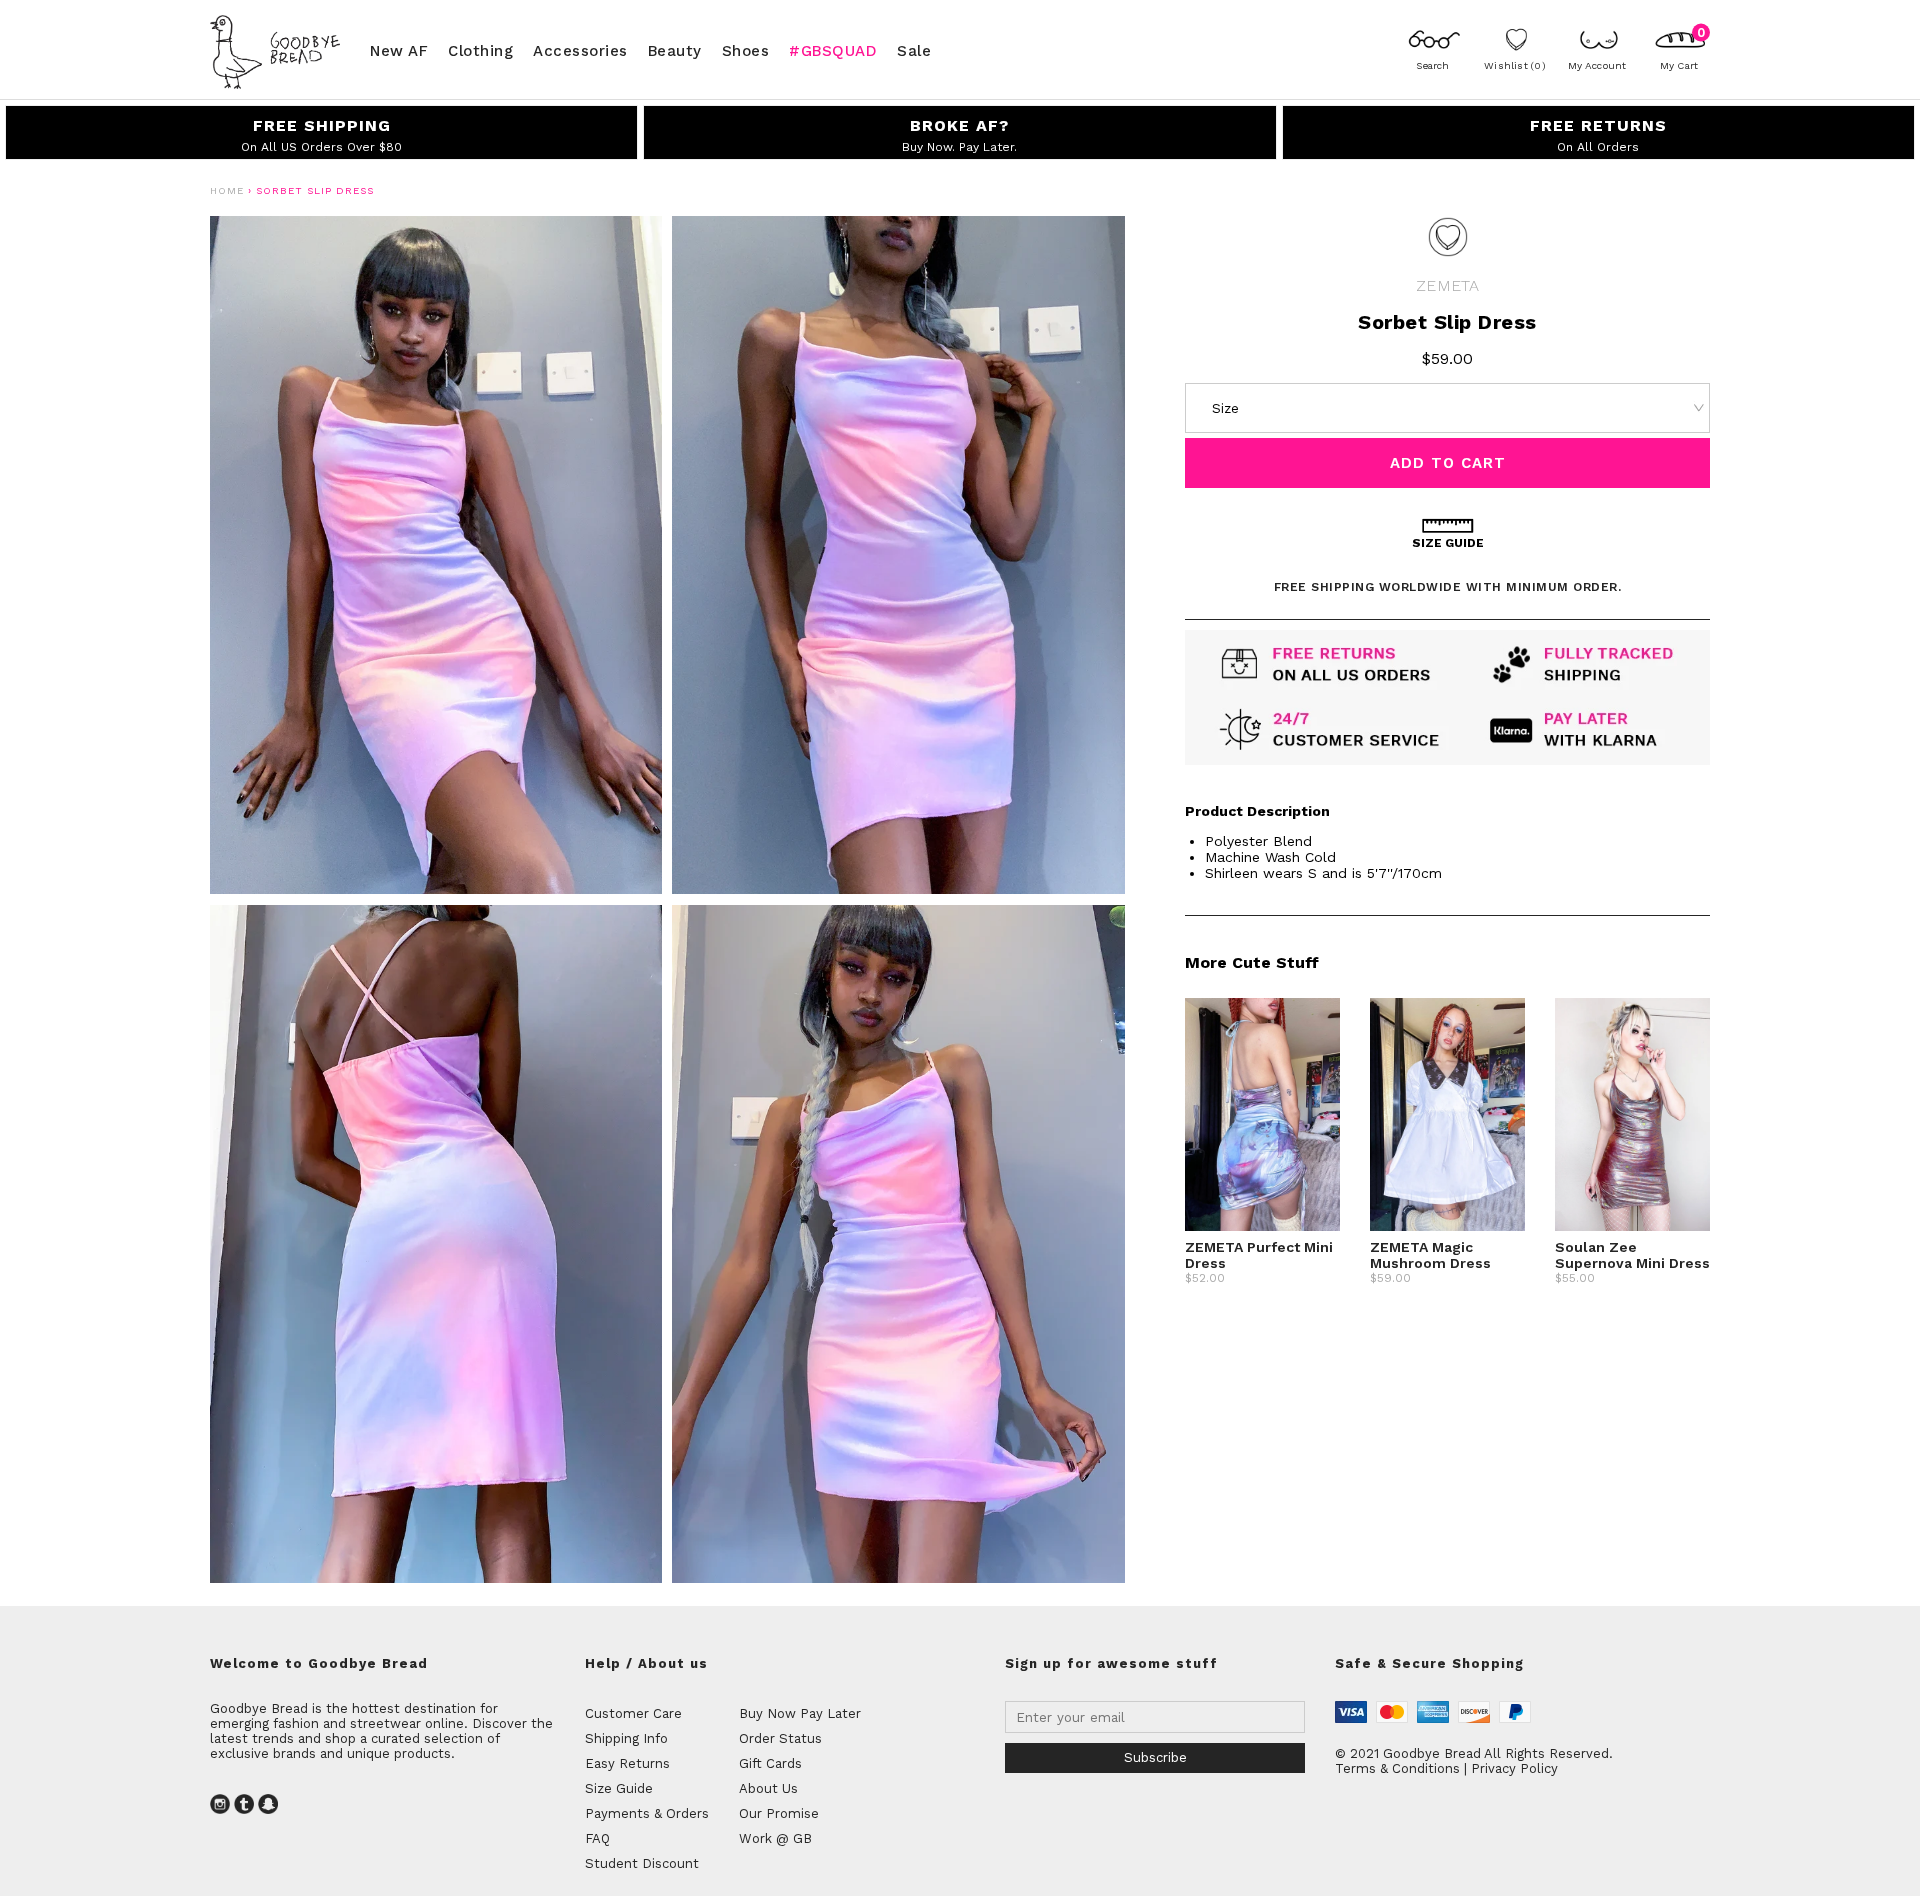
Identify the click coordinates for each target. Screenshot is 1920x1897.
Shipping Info (626, 1738)
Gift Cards (770, 1763)
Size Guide (619, 1788)
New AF (399, 50)
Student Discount (642, 1863)
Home (227, 190)
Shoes (746, 50)
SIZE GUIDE (1448, 543)
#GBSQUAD (833, 50)
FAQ (597, 1838)
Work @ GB (775, 1838)
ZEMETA (1447, 285)
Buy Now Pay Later (800, 1713)
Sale (914, 50)
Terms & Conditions (1397, 1768)
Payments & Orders (647, 1813)
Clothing (480, 50)
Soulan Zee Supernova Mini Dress (1632, 1255)
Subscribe (1155, 1757)
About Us (768, 1788)
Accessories (580, 50)
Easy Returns (627, 1763)
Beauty (675, 50)
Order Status (780, 1738)
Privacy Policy (1514, 1768)
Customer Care (633, 1713)
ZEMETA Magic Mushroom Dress (1430, 1255)
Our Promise (779, 1813)
